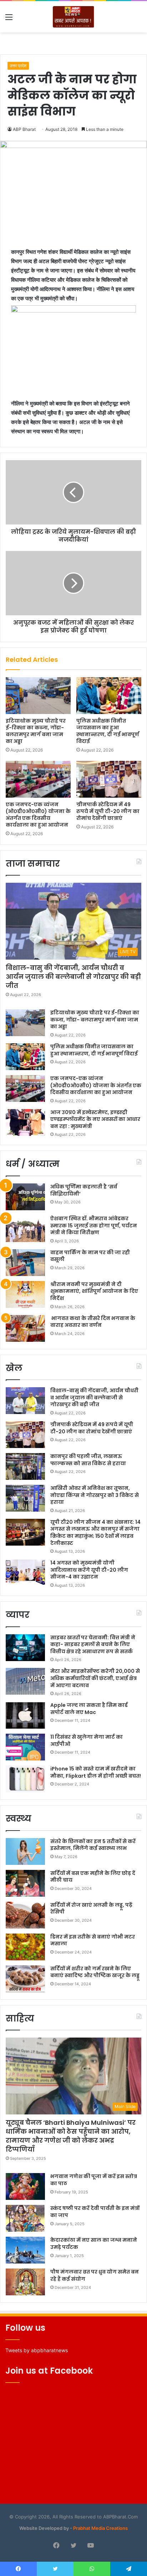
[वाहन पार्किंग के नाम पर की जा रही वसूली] (25, 1263)
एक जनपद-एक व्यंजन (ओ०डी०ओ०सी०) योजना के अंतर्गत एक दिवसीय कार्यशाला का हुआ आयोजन (38, 815)
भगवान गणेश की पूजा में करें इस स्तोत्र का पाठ (94, 2180)
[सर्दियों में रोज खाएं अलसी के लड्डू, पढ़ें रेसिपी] (25, 1915)
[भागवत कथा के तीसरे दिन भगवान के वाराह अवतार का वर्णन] (25, 1328)
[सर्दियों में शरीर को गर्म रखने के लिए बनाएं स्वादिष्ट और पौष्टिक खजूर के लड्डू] (25, 1979)
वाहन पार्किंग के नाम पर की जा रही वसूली (90, 1256)
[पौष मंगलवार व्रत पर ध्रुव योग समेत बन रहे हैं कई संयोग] (25, 2282)
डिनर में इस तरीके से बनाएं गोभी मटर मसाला (93, 1940)
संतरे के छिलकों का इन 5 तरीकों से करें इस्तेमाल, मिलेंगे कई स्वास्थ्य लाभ (93, 1845)
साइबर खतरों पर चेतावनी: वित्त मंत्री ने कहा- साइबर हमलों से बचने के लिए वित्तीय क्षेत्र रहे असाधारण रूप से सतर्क (93, 1644)
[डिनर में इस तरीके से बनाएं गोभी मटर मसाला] (25, 1947)
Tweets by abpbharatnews (37, 2350)
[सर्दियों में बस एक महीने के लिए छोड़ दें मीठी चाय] (25, 1883)
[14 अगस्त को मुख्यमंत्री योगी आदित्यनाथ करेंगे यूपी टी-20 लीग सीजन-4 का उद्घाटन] (25, 1573)
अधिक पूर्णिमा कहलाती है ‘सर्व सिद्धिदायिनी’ (84, 1190)
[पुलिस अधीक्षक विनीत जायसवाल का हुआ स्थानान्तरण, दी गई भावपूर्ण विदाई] (109, 696)
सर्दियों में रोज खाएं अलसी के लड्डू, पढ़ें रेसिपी (91, 1908)
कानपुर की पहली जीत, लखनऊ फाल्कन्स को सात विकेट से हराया (88, 1460)
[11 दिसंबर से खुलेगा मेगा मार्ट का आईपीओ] (25, 1747)
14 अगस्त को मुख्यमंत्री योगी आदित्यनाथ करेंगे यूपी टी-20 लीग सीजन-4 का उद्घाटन (89, 1570)
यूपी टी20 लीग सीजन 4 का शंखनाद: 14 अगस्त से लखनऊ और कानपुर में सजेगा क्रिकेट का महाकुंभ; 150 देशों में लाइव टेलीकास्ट (95, 1533)
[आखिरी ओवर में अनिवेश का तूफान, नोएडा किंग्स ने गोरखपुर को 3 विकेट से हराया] (25, 1498)
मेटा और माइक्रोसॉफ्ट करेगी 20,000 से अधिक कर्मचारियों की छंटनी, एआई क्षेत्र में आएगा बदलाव (95, 1678)
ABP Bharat (24, 129)
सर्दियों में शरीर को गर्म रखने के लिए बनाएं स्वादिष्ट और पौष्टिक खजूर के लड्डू (95, 1972)
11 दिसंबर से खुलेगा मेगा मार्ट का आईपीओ (87, 1740)
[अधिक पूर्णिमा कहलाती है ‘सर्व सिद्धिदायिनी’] (25, 1197)
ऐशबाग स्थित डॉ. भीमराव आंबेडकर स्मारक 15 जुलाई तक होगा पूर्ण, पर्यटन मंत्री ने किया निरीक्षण (94, 1225)
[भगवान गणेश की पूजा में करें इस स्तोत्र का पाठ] (25, 2186)
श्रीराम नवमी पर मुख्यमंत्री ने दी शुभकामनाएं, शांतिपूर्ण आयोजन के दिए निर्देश (94, 1291)
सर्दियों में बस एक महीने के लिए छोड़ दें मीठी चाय (93, 1877)
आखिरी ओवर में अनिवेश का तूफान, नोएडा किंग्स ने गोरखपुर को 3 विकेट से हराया (95, 1495)
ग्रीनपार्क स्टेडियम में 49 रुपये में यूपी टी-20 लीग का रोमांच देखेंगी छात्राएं (108, 811)
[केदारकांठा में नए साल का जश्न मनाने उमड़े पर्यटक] (25, 2250)
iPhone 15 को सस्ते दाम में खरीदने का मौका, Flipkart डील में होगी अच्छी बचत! (96, 1772)
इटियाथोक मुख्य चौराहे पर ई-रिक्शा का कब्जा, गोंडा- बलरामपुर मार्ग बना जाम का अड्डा (36, 731)
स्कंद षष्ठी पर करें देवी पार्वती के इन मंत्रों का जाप (95, 2212)
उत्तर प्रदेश (18, 66)
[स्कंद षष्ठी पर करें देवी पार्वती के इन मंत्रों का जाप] (25, 2218)
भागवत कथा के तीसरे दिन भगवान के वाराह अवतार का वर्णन (93, 1322)
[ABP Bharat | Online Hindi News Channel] (73, 17)
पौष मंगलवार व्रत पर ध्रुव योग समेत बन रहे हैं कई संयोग (95, 2275)
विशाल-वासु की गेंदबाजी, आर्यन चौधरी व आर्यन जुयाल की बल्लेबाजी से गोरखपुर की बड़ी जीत (73, 977)
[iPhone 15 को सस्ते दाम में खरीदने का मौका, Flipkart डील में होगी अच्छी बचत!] (25, 1779)
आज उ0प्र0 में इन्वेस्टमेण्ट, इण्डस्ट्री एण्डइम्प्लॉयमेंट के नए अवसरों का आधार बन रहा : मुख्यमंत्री (95, 1119)
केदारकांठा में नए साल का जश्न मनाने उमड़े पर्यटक (94, 2243)
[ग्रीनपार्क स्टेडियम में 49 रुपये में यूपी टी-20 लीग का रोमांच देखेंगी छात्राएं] (109, 779)
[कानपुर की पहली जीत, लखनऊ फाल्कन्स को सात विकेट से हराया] (25, 1466)
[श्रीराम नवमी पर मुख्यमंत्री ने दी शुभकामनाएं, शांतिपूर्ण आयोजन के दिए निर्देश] (25, 1294)
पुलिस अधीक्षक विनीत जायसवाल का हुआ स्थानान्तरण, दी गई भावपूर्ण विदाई (108, 731)
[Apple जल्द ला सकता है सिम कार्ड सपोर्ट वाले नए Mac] (25, 1715)
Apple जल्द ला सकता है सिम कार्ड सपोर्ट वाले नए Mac (89, 1709)
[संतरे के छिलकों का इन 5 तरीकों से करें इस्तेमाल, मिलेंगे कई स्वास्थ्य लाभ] (25, 1851)
